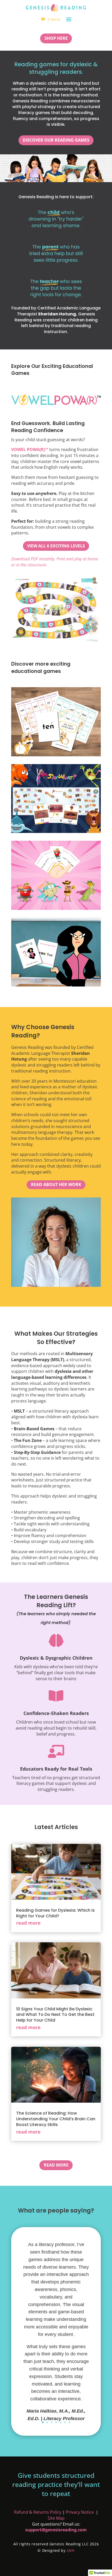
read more (28, 1923)
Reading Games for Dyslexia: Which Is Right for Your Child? (55, 1913)
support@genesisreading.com (56, 2530)
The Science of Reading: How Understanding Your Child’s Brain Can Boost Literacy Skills (56, 2119)
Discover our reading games (56, 140)
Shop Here (56, 38)
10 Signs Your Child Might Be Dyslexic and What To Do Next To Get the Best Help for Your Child (55, 2015)
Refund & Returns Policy (38, 2512)
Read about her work (56, 1184)
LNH (70, 2550)
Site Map (56, 2518)
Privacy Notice (80, 2512)
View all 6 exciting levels (56, 546)
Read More (56, 2165)
